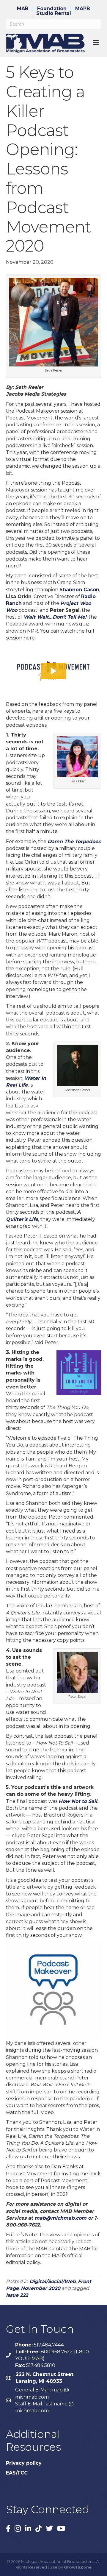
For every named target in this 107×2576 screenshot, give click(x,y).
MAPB (83, 9)
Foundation (52, 9)
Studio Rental (54, 13)
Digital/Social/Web (53, 2281)
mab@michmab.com (60, 2218)
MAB (23, 9)
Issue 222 (17, 2295)
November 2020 (41, 2288)
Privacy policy (24, 2463)
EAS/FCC (17, 2473)
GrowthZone (78, 2567)
